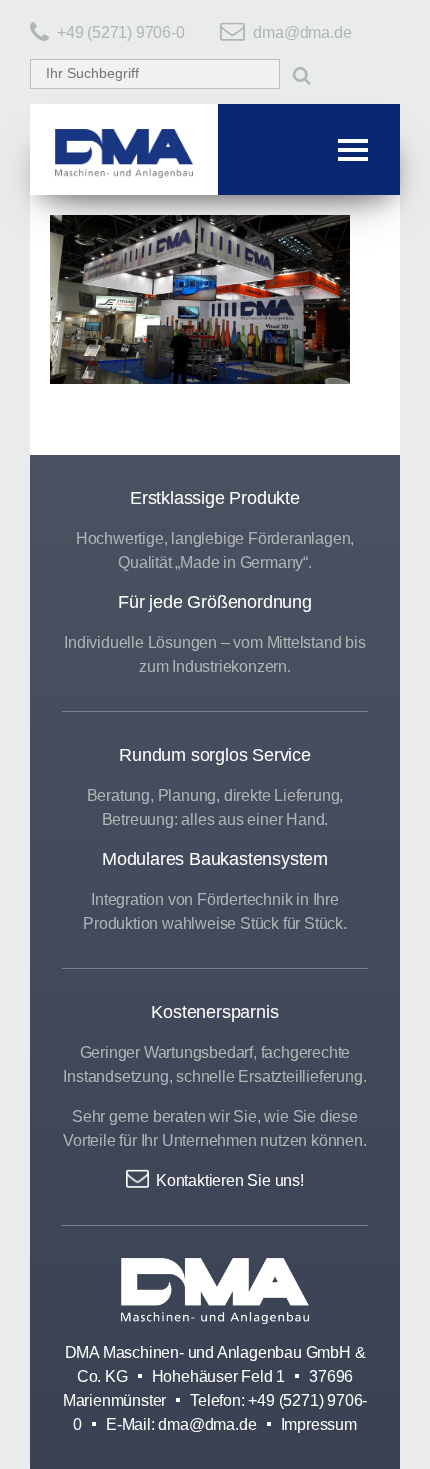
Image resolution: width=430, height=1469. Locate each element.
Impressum (319, 1424)
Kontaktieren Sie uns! (230, 1180)
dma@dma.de (302, 32)
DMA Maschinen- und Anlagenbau (215, 1291)
